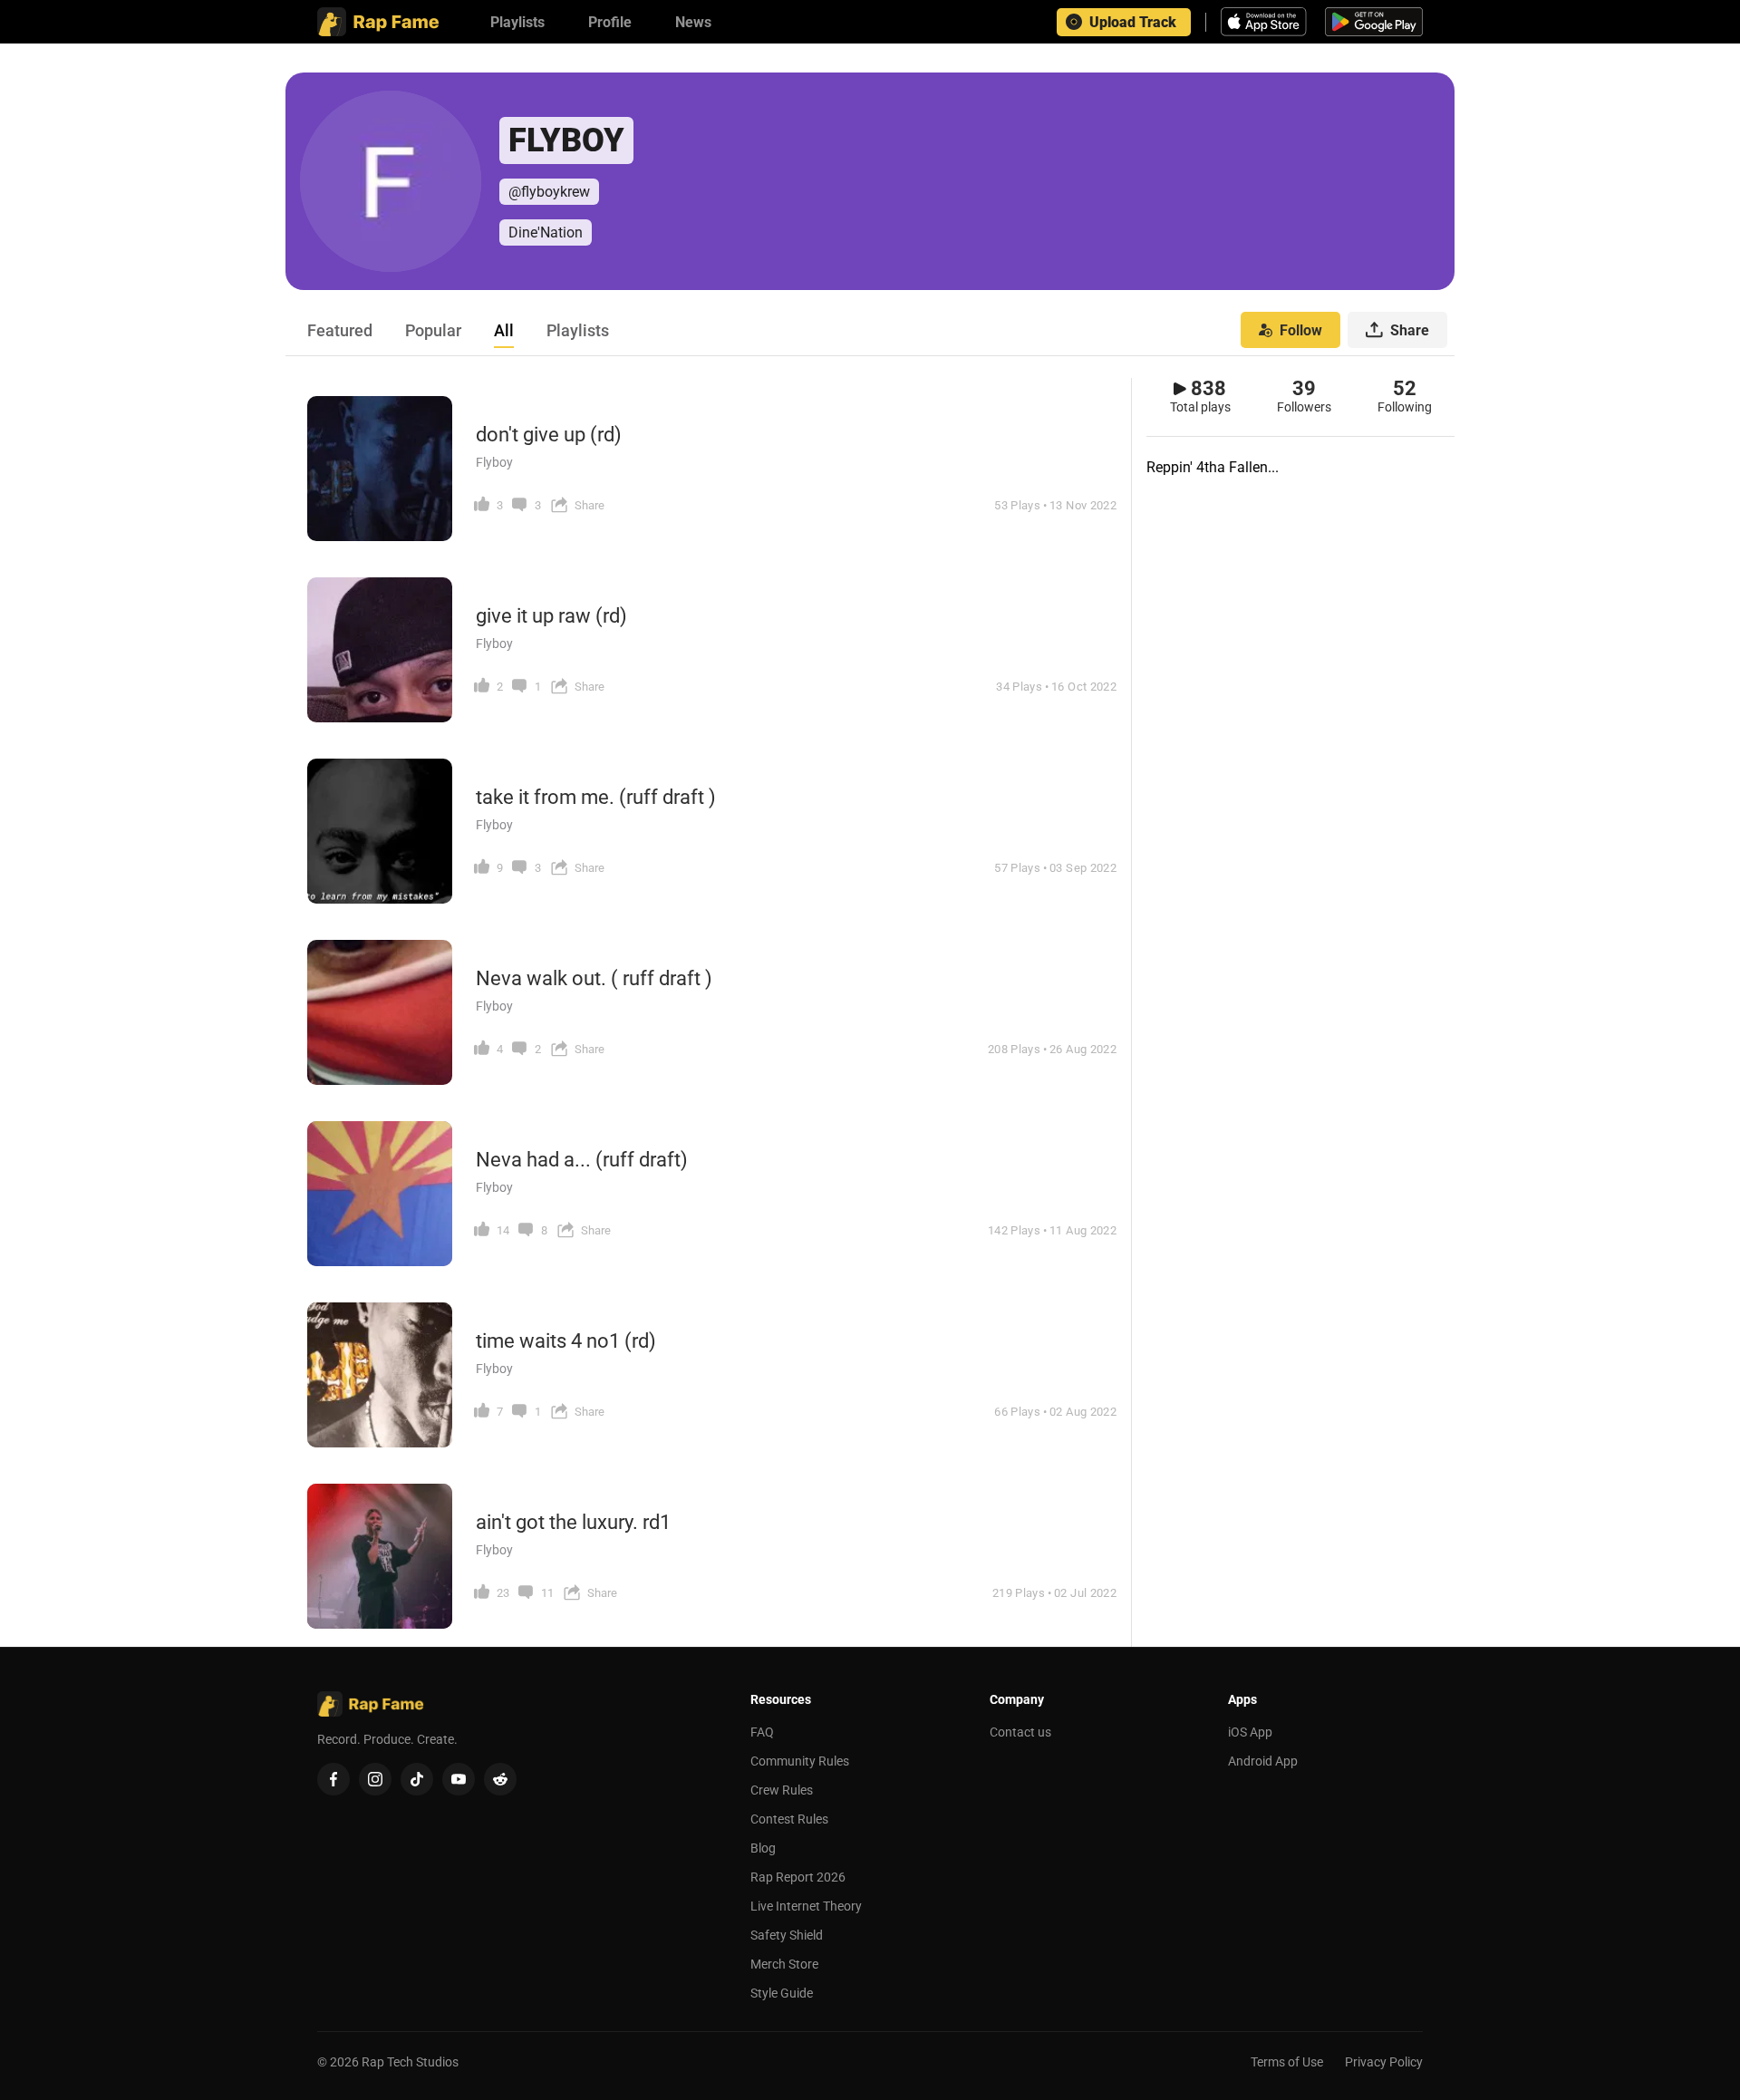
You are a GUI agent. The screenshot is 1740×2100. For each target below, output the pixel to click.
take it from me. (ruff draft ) (596, 797)
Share (1410, 330)
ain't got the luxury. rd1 (573, 1522)
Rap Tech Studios (410, 2062)
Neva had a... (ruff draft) (582, 1160)
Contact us (1020, 1732)
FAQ (762, 1732)
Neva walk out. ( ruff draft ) (594, 978)
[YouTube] (459, 1779)
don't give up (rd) (549, 435)
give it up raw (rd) (551, 616)
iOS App (1250, 1732)
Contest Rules (789, 1819)
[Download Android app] (1374, 22)
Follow (1301, 330)
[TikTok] (417, 1779)
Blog (763, 1848)
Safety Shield (787, 1935)
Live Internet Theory (806, 1906)
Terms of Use (1287, 2062)
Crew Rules (782, 1790)
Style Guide (782, 1993)
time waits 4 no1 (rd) (566, 1341)
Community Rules (800, 1761)
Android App (1263, 1761)
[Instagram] (375, 1779)
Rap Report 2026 (798, 1877)
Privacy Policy (1384, 2062)
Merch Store (784, 1964)
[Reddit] (500, 1779)
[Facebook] (333, 1779)
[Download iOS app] (1266, 22)
